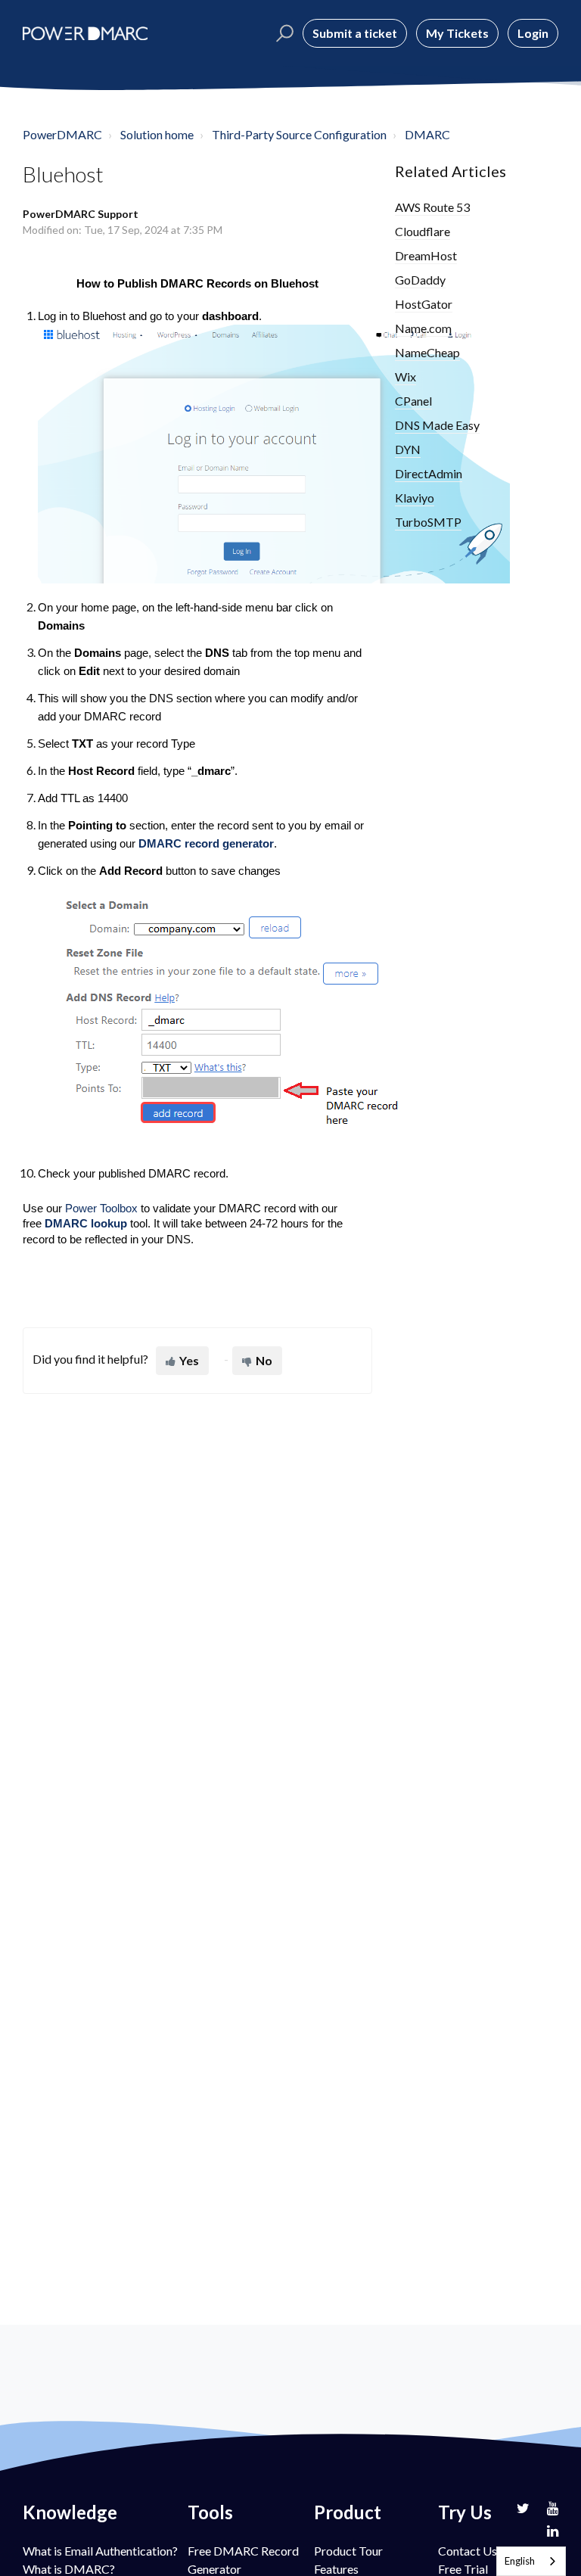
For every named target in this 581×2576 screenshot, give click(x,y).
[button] (283, 33)
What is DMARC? (69, 2569)
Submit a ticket (355, 33)
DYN (408, 449)
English (520, 2561)
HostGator (424, 304)
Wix (405, 376)
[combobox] (531, 2561)
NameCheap (427, 352)
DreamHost (426, 255)
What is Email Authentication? (100, 2551)
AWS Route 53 (432, 207)
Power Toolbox (101, 1209)
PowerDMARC (62, 134)
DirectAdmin (429, 473)
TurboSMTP (428, 522)
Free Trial (463, 2569)
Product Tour (348, 2551)
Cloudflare (423, 231)
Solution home (157, 134)
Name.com (423, 328)
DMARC (427, 134)
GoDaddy (420, 280)
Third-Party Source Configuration (299, 134)
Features (336, 2569)
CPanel (413, 401)
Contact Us (468, 2551)
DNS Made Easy (437, 425)
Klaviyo (415, 498)
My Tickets (457, 33)
